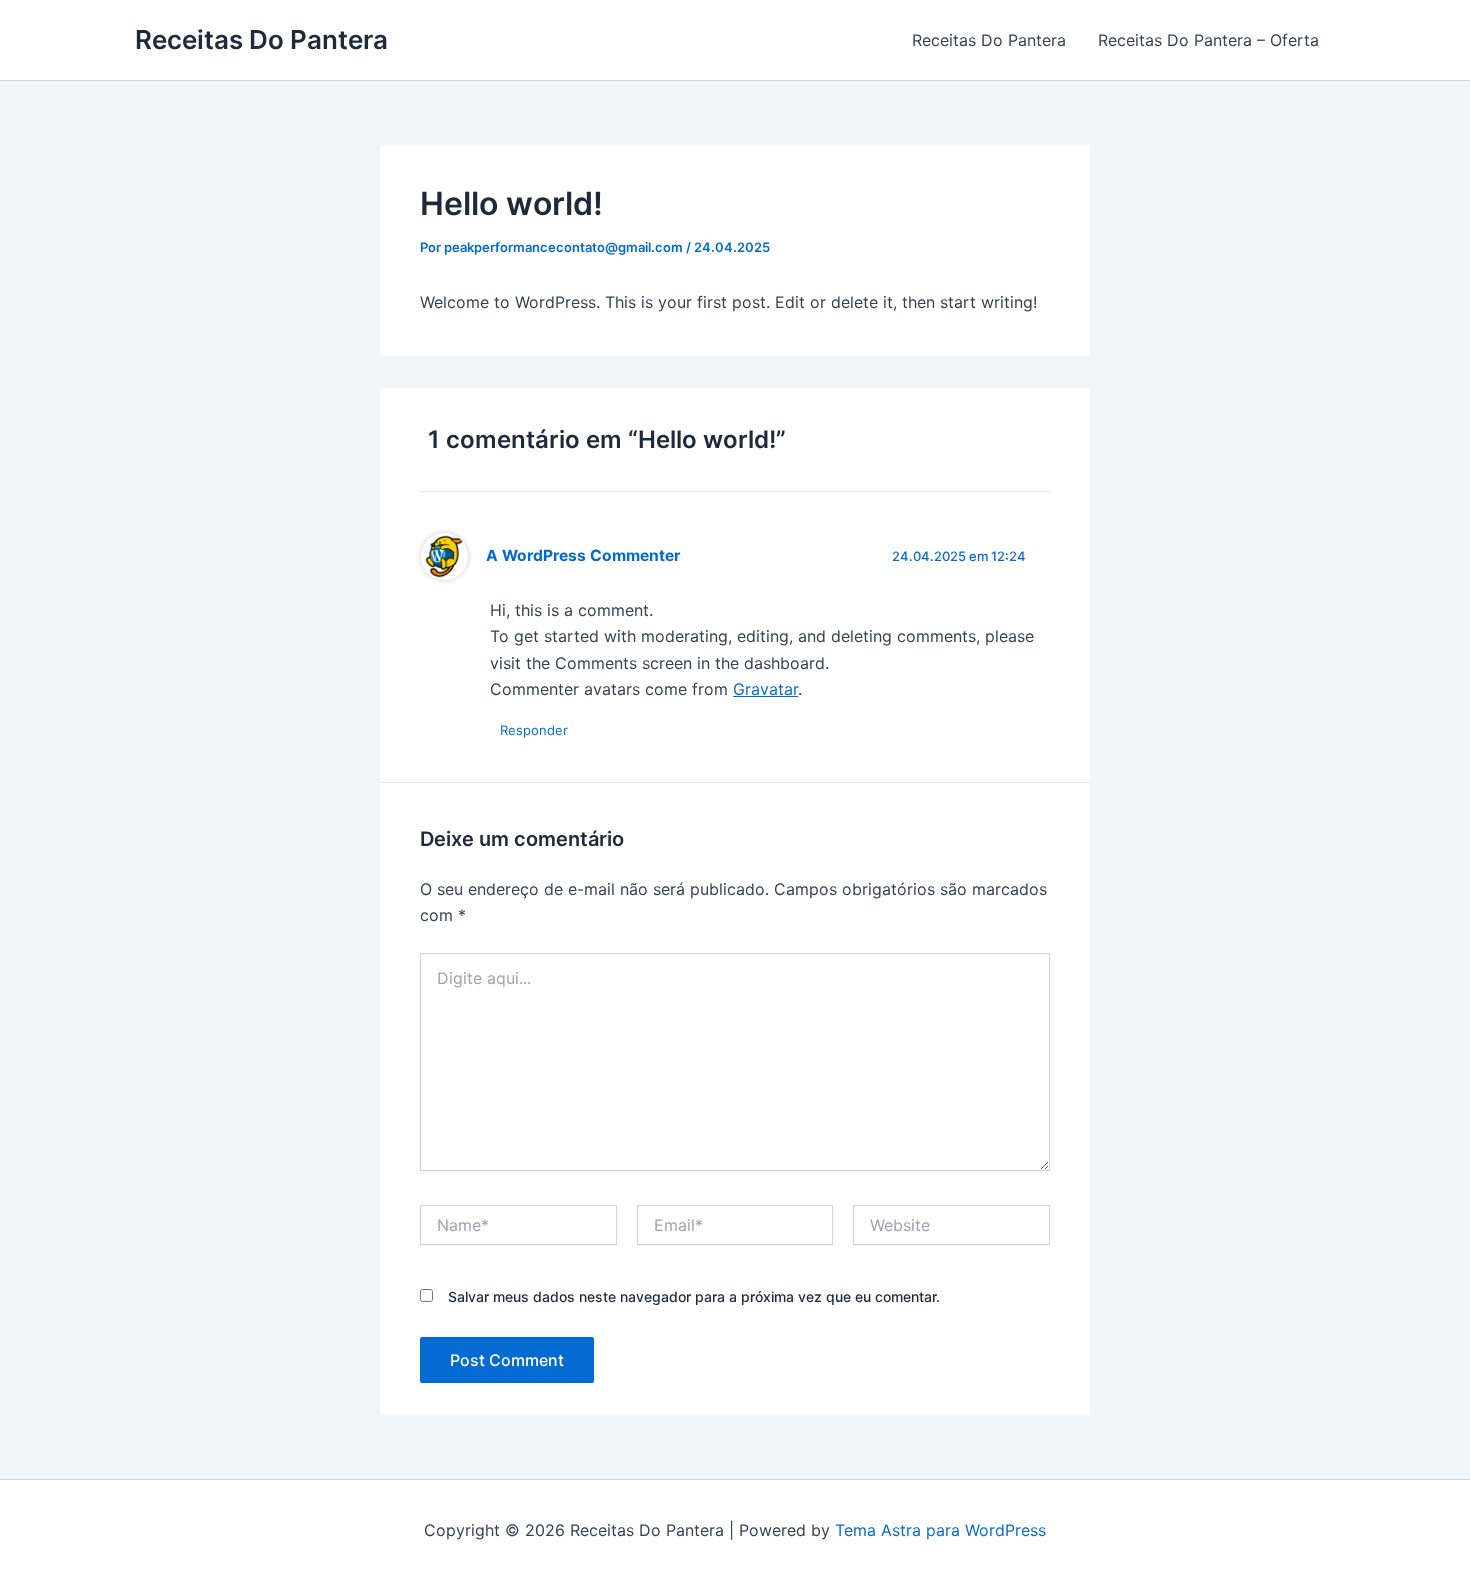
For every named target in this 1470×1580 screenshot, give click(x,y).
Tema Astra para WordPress (940, 1530)
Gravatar (765, 689)
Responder (534, 730)
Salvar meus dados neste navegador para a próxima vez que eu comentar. (694, 1296)
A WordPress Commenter (583, 555)
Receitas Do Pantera (261, 39)
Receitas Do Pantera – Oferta (1208, 40)
